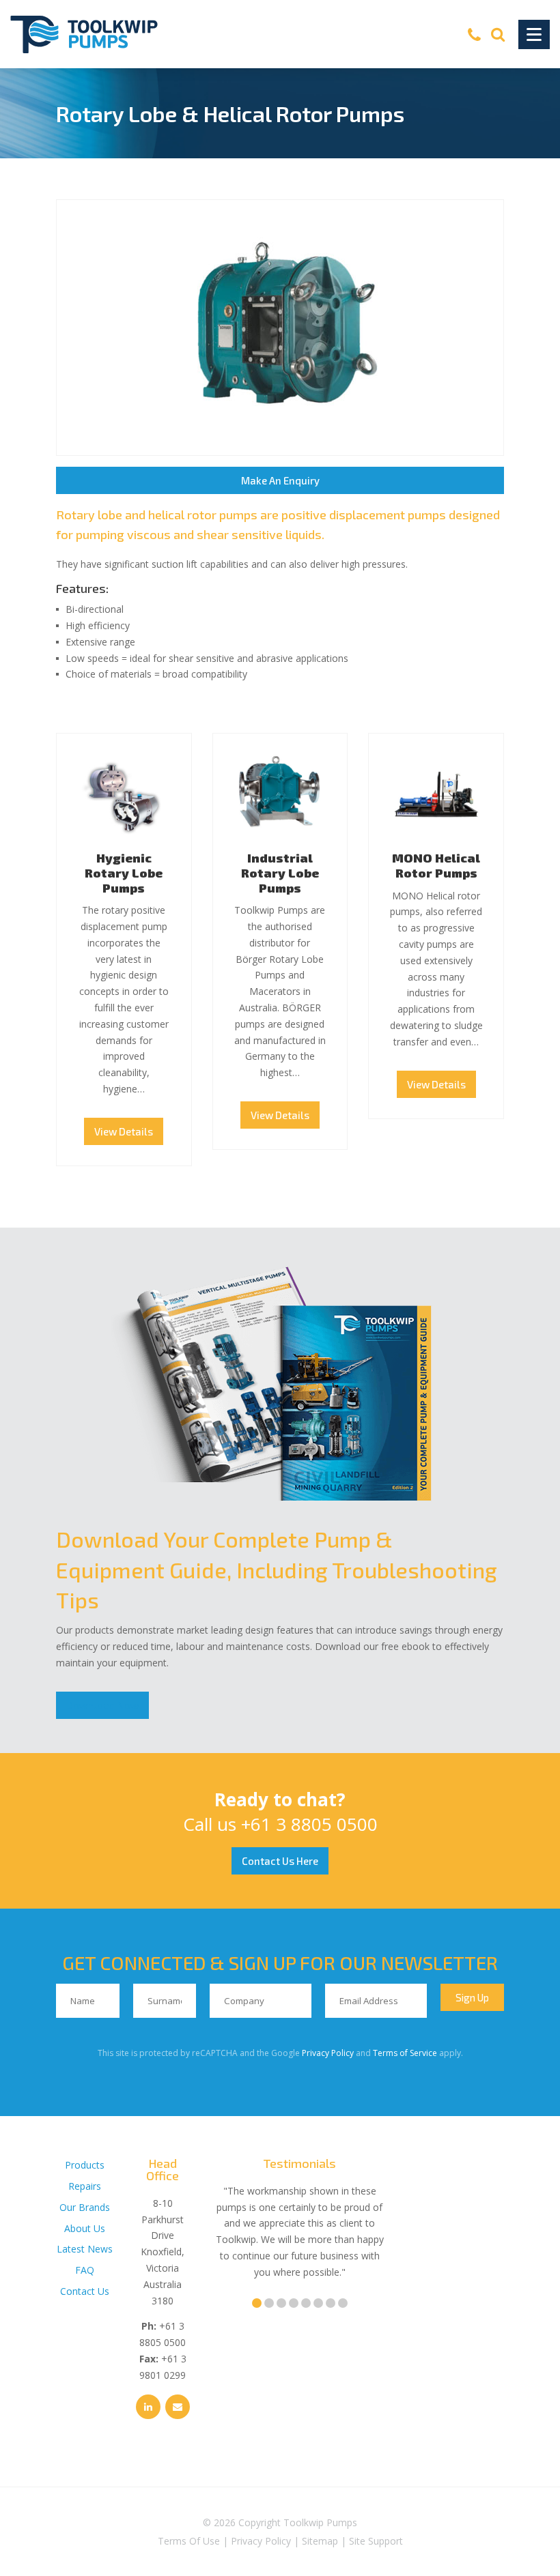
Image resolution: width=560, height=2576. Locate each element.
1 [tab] (257, 2303)
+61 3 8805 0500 (309, 1824)
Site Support (376, 2541)
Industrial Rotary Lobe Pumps (280, 872)
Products (85, 2165)
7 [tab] (331, 2303)
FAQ (85, 2270)
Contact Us (85, 2291)
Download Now (102, 1705)
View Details (124, 1131)
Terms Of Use (189, 2541)
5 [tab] (306, 2303)
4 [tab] (294, 2303)
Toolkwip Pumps (320, 2522)
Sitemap (320, 2541)
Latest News (85, 2249)
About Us (85, 2228)
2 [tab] (269, 2303)
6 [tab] (318, 2303)
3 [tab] (281, 2303)
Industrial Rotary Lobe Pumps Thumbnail (280, 797)
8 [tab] (343, 2303)
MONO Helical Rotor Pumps (436, 865)
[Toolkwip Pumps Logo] (84, 34)
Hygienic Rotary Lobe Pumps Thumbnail (124, 797)
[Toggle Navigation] (534, 34)
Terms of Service (405, 2053)
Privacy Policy (328, 2053)
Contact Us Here (280, 1861)
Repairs (85, 2186)
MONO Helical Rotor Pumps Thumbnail (436, 797)
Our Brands (85, 2207)
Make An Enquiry (280, 480)
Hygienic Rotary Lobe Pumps (124, 872)
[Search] (498, 34)
